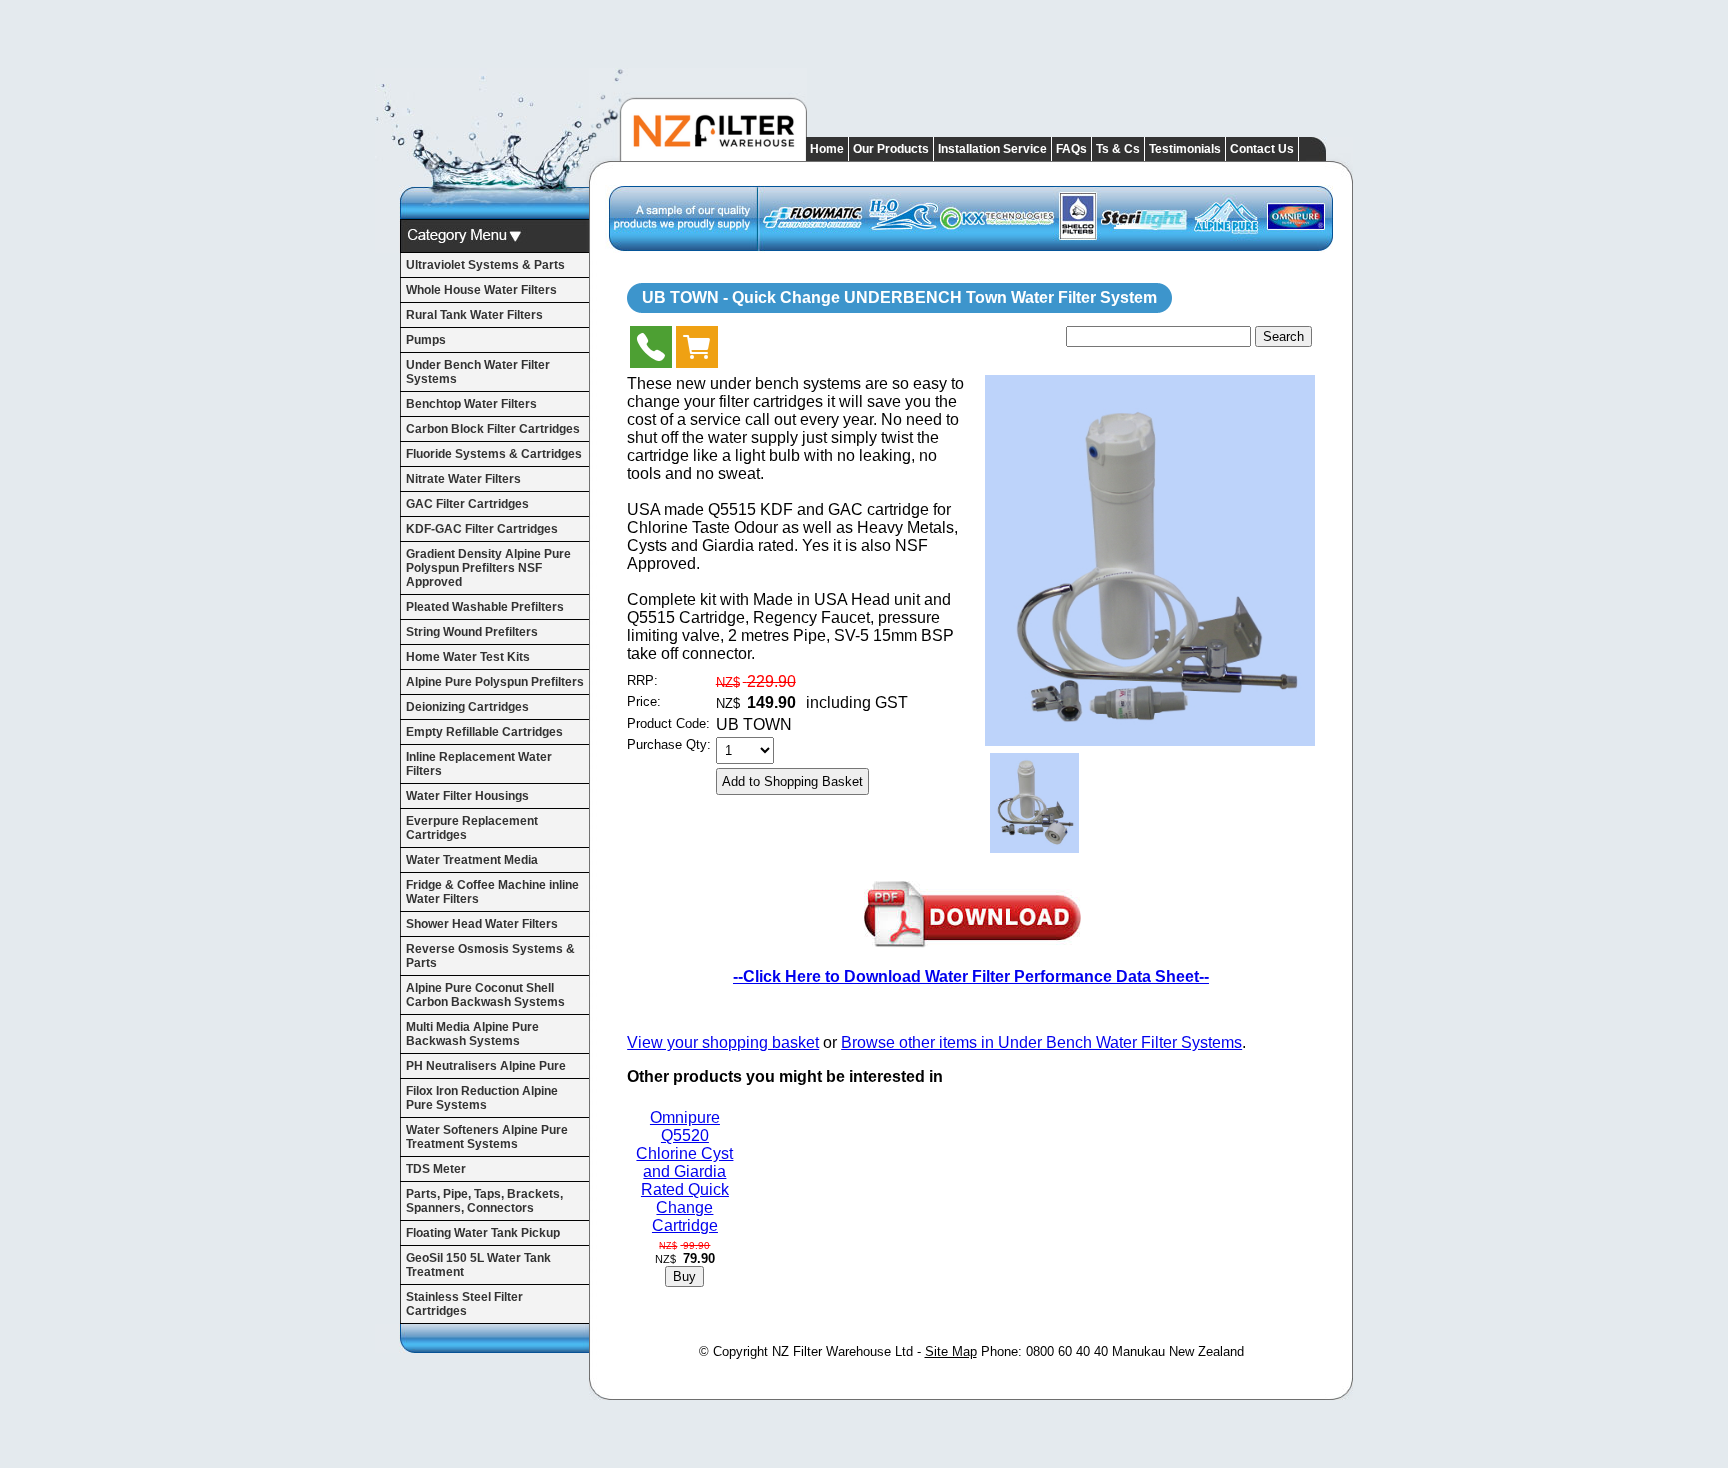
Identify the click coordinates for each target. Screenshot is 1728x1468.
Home (827, 149)
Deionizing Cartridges (467, 707)
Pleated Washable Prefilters (485, 607)
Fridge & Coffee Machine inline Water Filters (492, 892)
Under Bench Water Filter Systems (478, 372)
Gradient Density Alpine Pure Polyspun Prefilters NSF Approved (488, 568)
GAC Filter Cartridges (467, 504)
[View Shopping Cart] (697, 351)
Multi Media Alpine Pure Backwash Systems (472, 1034)
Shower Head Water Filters (482, 924)
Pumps (426, 340)
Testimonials (1185, 149)
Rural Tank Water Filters (474, 315)
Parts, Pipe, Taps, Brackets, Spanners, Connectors (484, 1201)
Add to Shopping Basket (792, 781)
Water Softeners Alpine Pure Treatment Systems (487, 1137)
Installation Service (992, 149)
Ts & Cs (1118, 149)
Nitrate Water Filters (463, 479)
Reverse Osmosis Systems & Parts (490, 956)
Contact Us (1262, 149)
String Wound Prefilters (472, 632)
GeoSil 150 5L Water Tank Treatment (478, 1265)
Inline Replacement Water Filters (479, 764)
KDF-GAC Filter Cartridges (482, 529)
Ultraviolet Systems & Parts (485, 265)
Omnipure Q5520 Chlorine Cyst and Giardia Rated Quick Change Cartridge (684, 1171)
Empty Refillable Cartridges (484, 732)
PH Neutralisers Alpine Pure (486, 1066)
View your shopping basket (723, 1042)
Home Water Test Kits (468, 657)
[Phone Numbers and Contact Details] (651, 351)
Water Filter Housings (467, 796)
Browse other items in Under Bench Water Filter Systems (1041, 1042)
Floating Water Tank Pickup (483, 1233)
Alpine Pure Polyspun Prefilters (495, 682)
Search (1283, 336)
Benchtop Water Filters (471, 404)
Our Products (891, 149)
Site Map (951, 1351)
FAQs (1071, 149)
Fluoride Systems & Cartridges (494, 454)
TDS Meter (436, 1169)
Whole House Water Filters (481, 290)
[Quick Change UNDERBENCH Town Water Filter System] (1150, 740)
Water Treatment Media (472, 860)
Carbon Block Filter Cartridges (493, 429)
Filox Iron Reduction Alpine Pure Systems (482, 1098)
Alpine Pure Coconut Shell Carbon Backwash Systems (485, 995)
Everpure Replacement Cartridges (472, 828)
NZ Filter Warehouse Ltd (842, 1351)
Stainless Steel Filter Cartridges (464, 1304)
